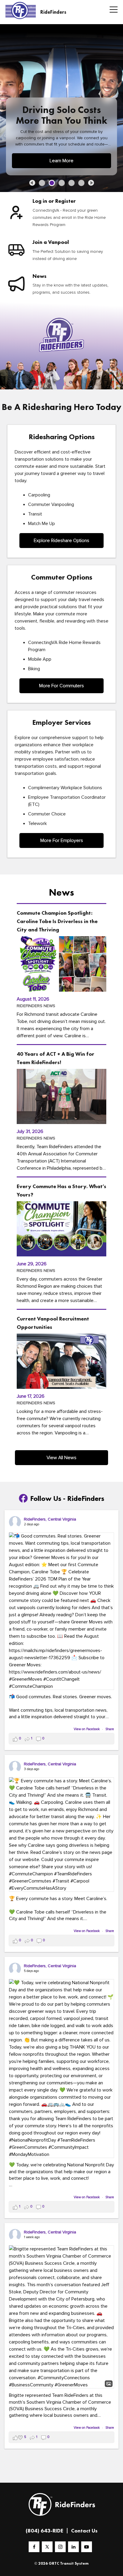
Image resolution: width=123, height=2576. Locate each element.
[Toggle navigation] (112, 10)
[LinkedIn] (73, 2547)
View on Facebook (87, 1729)
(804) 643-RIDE (44, 2531)
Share (110, 1729)
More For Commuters (61, 686)
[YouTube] (87, 2547)
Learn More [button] (61, 161)
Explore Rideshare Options (61, 541)
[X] (47, 2547)
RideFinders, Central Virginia (50, 1519)
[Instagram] (60, 2547)
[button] (32, 183)
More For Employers (62, 840)
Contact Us (84, 2531)
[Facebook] (34, 2547)
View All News (61, 1458)
